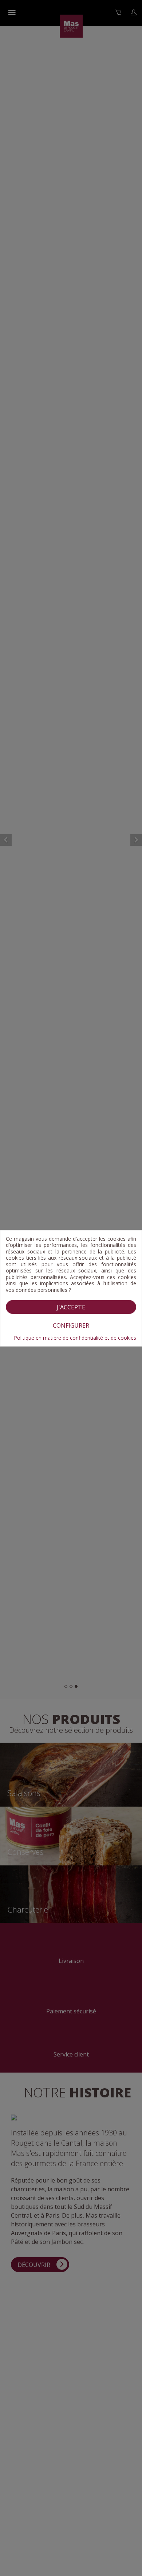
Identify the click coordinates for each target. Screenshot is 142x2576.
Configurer (71, 1325)
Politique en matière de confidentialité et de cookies (75, 1338)
